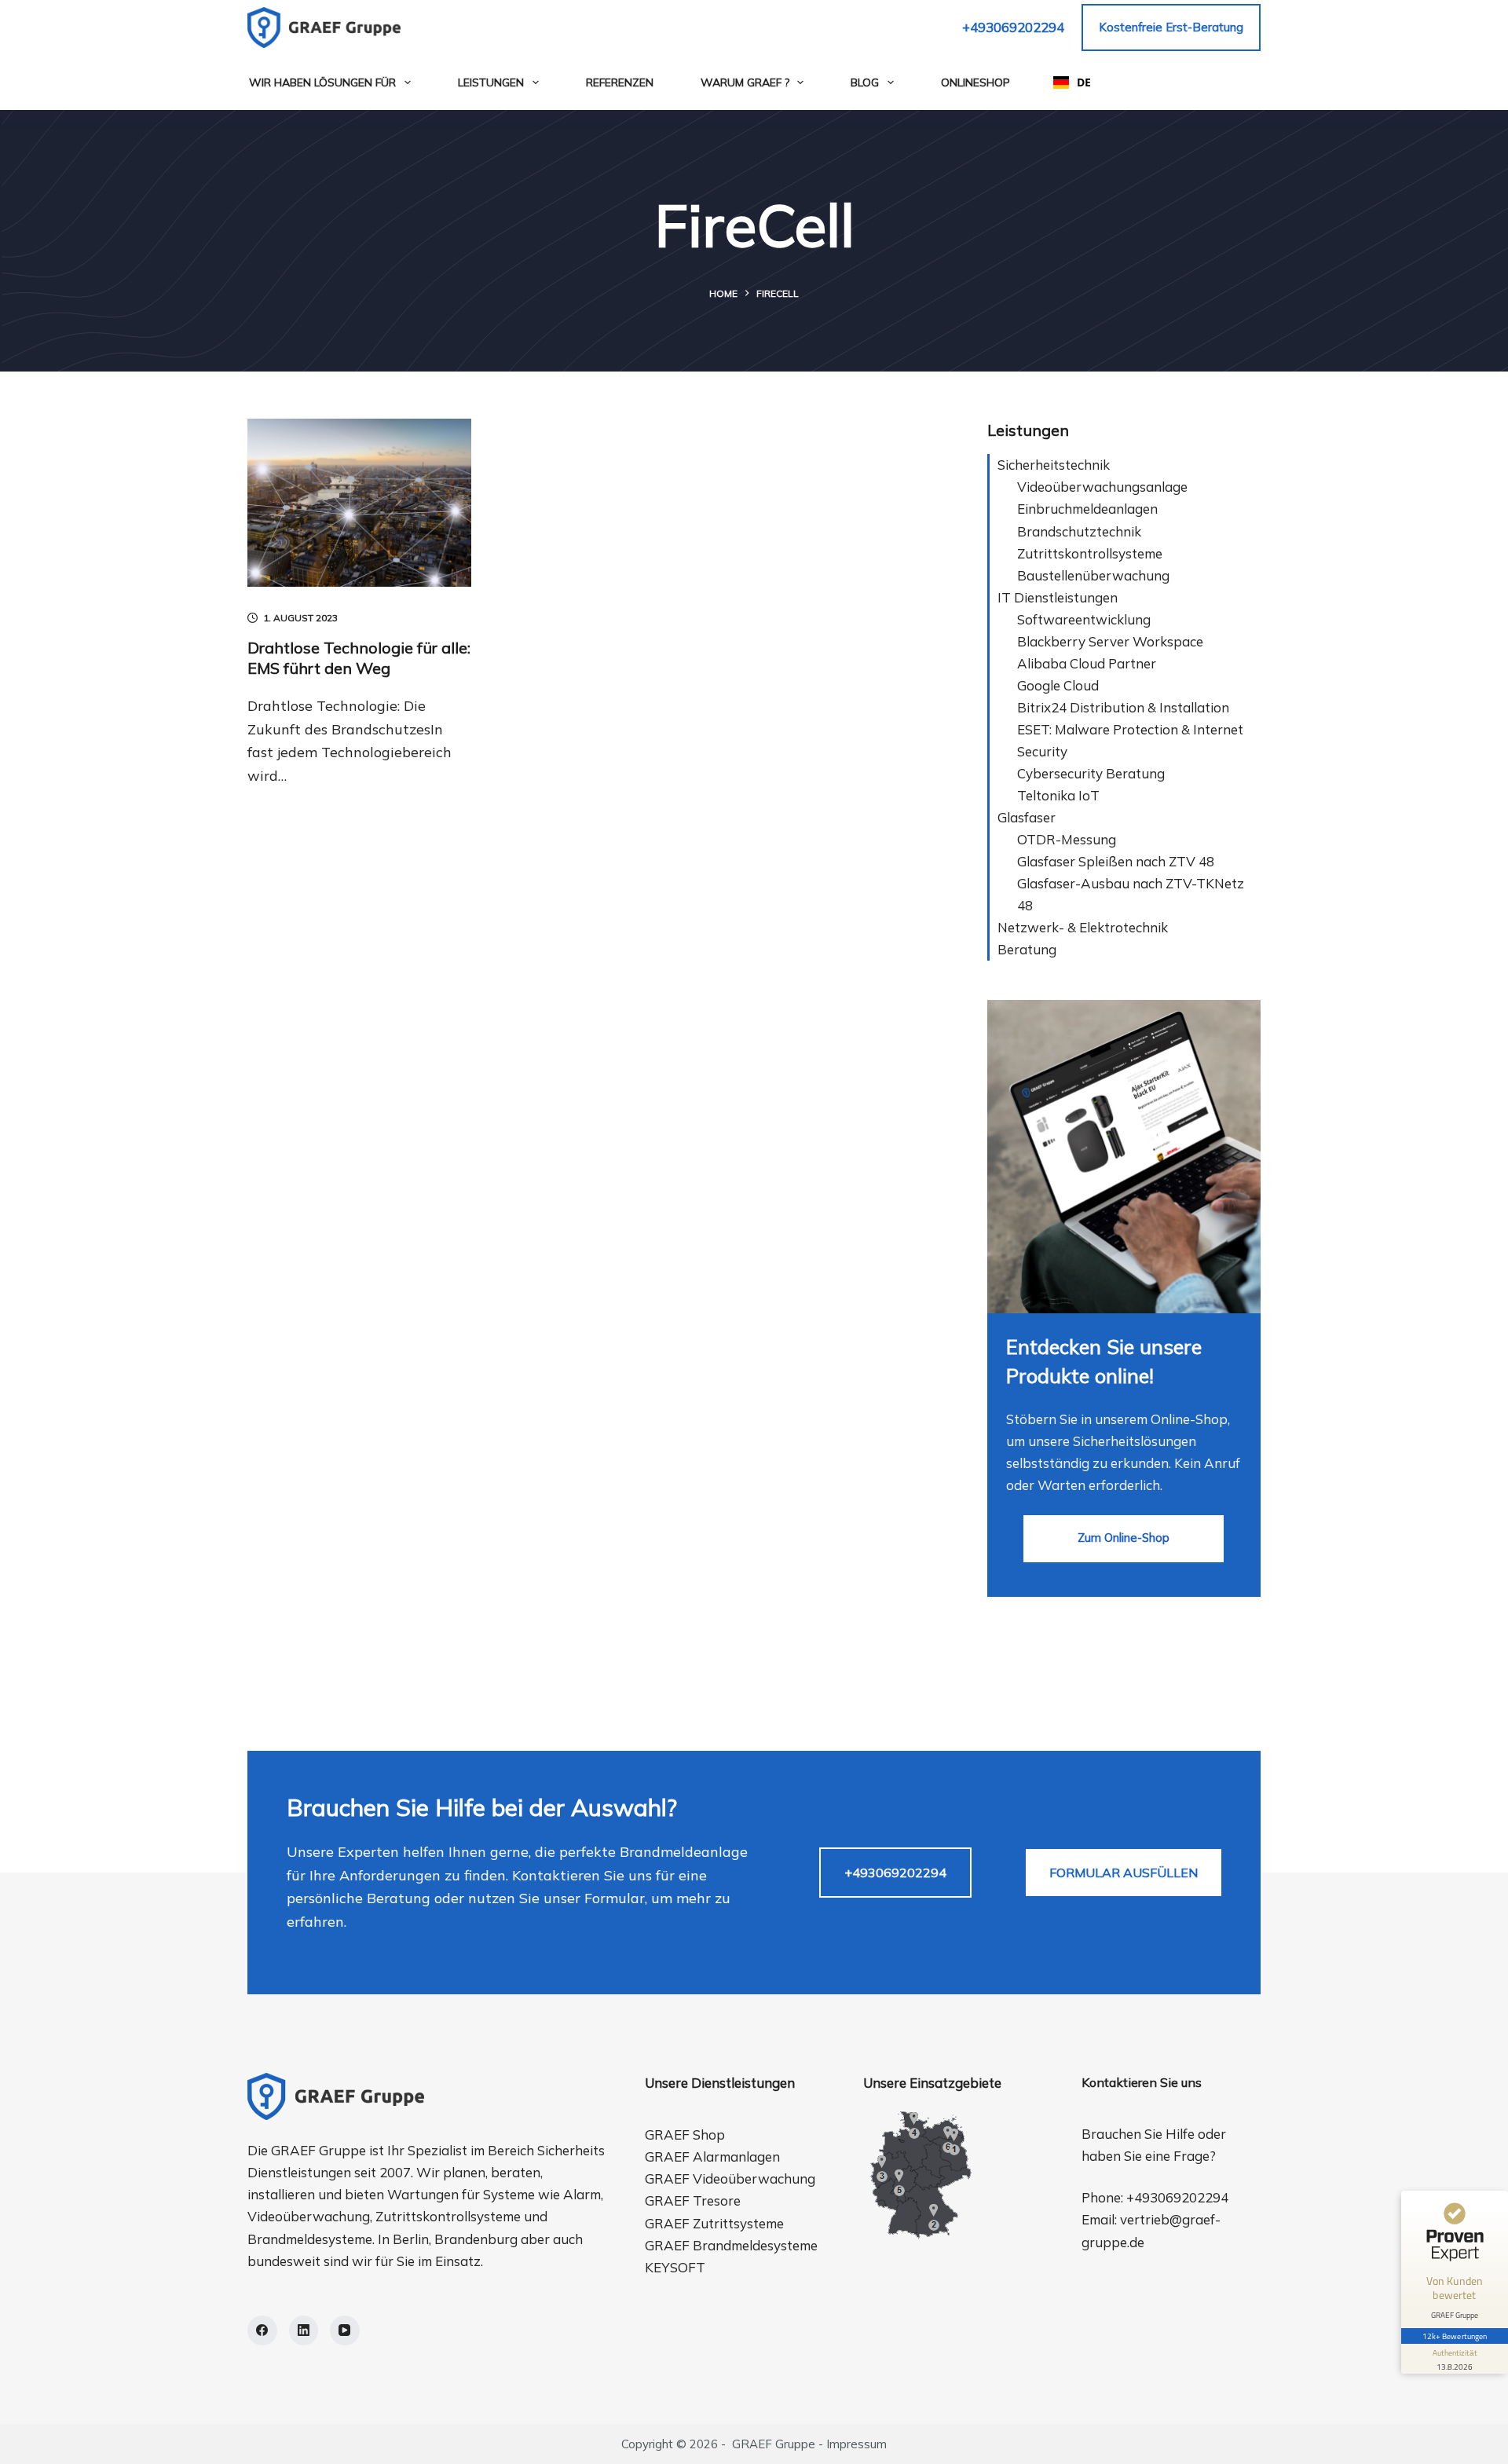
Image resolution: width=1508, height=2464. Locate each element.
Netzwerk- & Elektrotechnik (1083, 927)
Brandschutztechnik (1079, 531)
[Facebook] (262, 2330)
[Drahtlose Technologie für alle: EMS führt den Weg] (359, 503)
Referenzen (620, 82)
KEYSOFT (675, 2267)
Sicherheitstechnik (1054, 465)
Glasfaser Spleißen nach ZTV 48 (1116, 861)
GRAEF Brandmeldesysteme (731, 2245)
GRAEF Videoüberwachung (730, 2178)
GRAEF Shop (685, 2134)
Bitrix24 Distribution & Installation (1123, 707)
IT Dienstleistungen (1058, 597)
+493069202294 (1013, 27)
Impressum (856, 2444)
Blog (865, 82)
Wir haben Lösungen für (322, 82)
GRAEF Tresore (693, 2200)
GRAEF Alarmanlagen (712, 2156)
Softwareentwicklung (1084, 619)
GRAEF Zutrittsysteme (714, 2223)
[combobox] (1072, 82)
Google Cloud (1058, 685)
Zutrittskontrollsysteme (1090, 553)
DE (1084, 82)
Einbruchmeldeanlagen (1087, 509)
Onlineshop (975, 82)
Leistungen (491, 82)
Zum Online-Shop (1124, 1538)
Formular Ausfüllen (1124, 1873)
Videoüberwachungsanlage (1102, 487)
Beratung (1027, 949)
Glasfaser (1027, 817)
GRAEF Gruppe (774, 2444)
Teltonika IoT (1058, 795)
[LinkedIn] (304, 2330)
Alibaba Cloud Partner (1087, 663)
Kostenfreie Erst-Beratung (1171, 27)
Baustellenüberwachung (1093, 575)
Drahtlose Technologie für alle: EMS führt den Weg (359, 658)
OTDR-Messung (1067, 839)
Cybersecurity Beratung (1091, 773)
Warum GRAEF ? (745, 82)
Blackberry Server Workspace (1110, 641)
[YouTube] (345, 2330)
